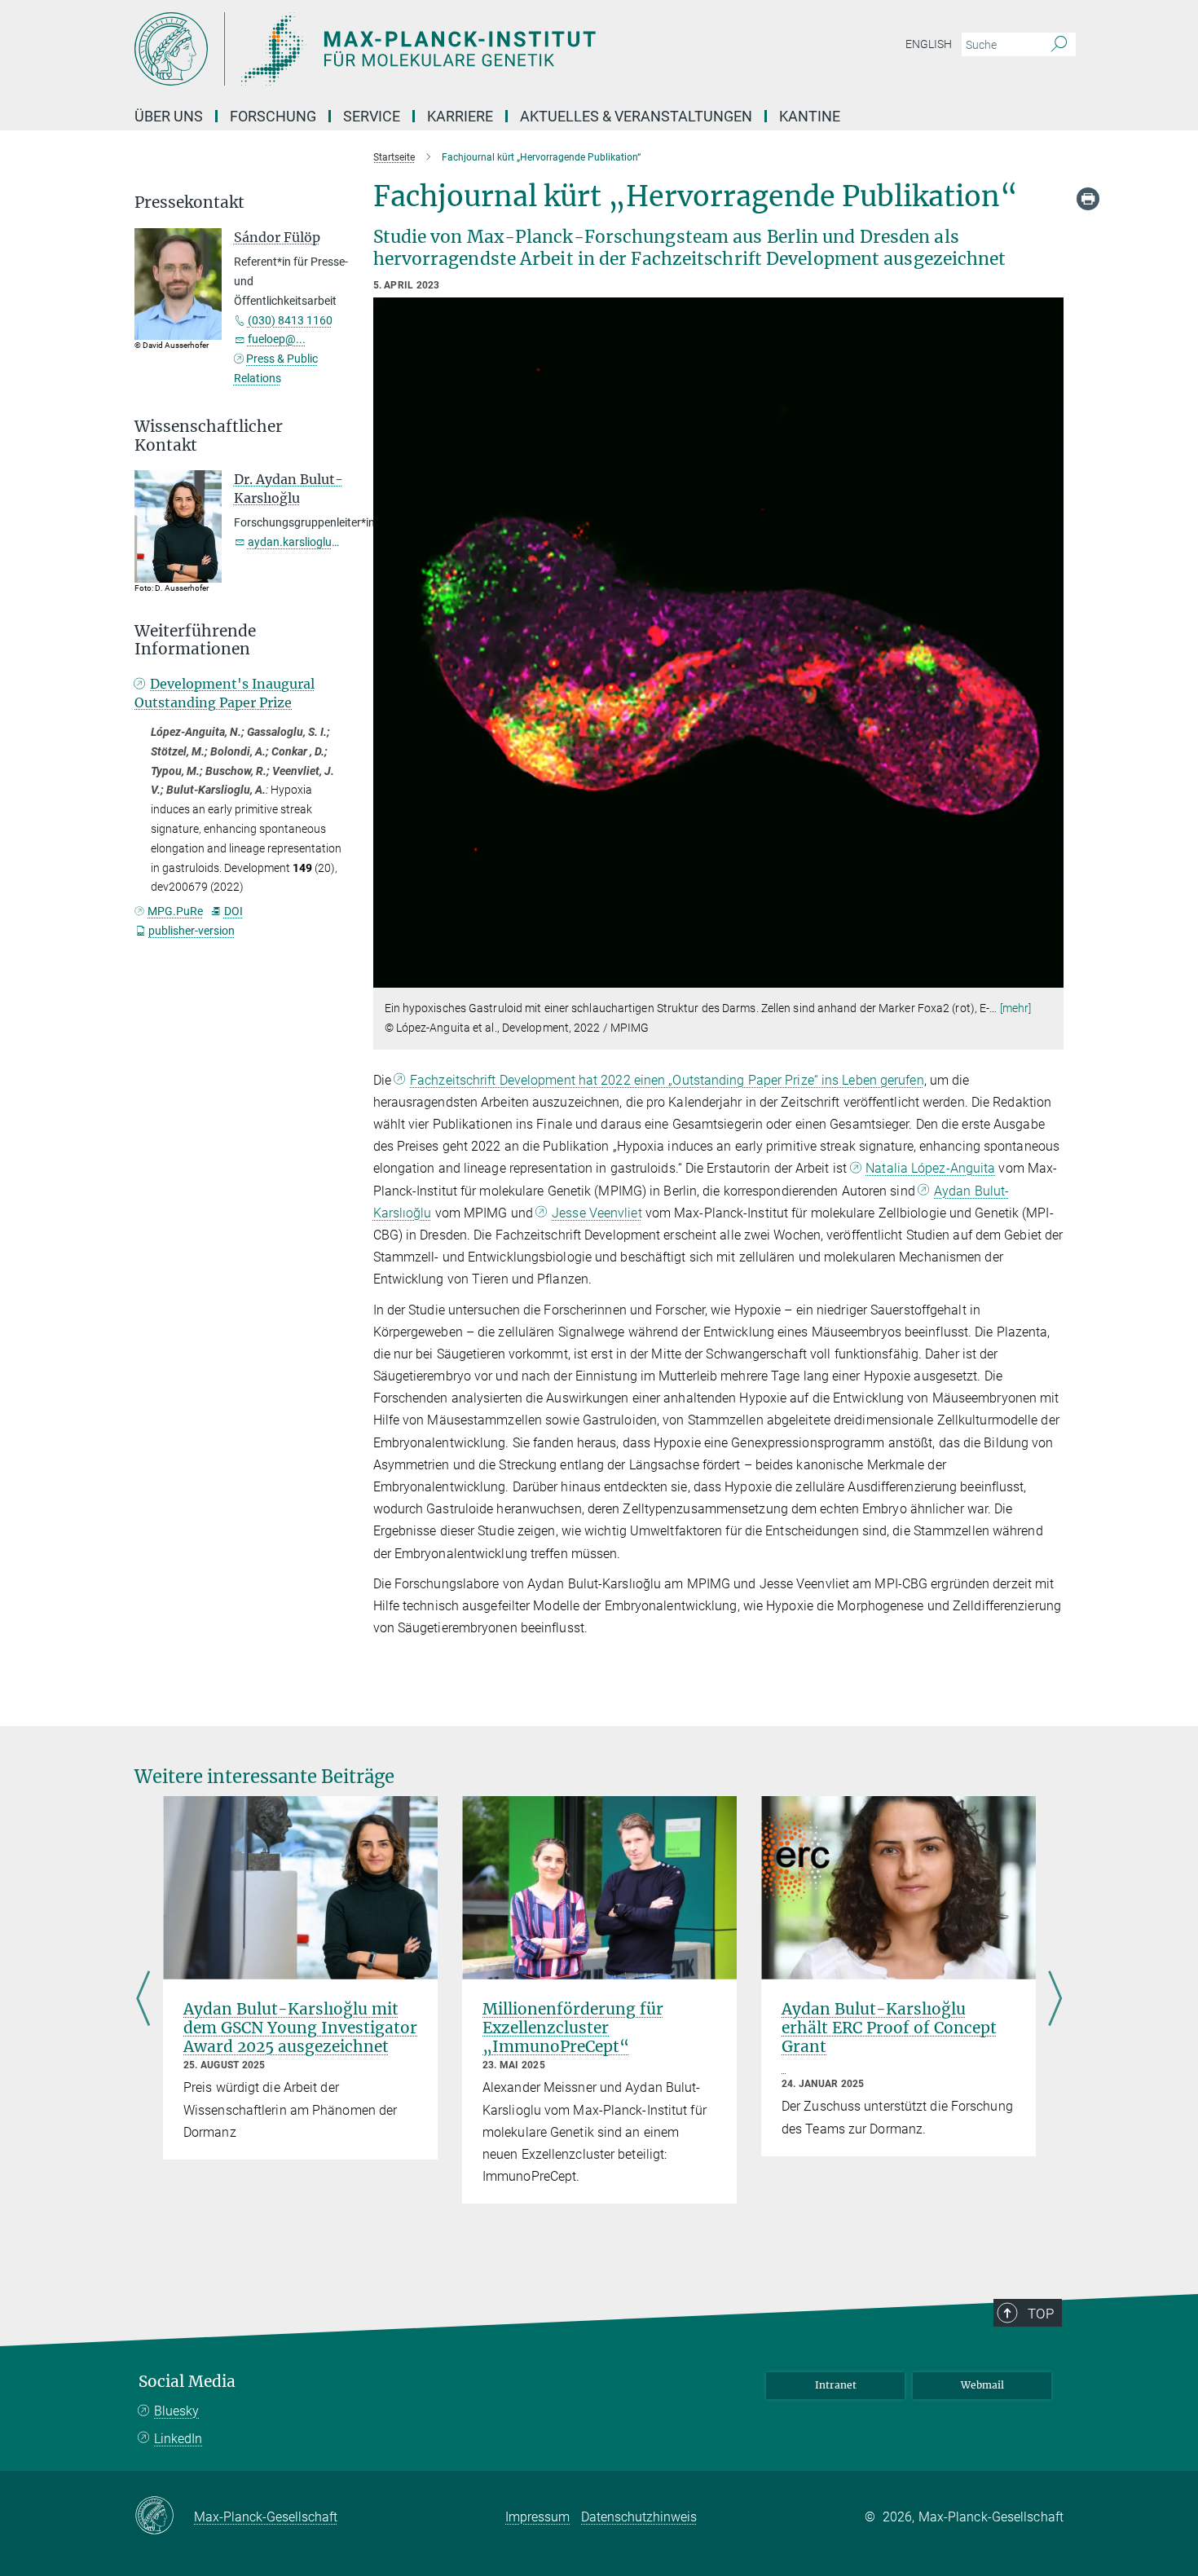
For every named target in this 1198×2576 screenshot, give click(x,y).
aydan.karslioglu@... (300, 542)
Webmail (982, 2385)
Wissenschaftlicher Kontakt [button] (209, 436)
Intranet (836, 2385)
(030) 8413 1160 (290, 320)
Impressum (537, 2517)
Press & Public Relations (276, 368)
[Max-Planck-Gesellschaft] (164, 2517)
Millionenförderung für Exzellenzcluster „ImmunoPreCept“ (573, 2028)
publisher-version (192, 931)
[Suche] (1059, 45)
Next (1055, 2000)
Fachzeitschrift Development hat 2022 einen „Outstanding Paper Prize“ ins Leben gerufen (667, 1080)
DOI (233, 911)
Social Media (187, 2382)
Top (1041, 2314)
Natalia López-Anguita (930, 1168)
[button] (1049, 976)
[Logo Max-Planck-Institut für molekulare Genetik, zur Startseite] (440, 49)
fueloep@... (277, 339)
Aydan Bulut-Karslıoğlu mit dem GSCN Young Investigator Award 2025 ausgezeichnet (300, 2028)
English (929, 44)
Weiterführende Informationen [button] (195, 641)
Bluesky (176, 2411)
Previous (143, 2000)
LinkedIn (178, 2439)
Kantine (810, 116)
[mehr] (1016, 1008)
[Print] (1088, 199)
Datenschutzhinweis (639, 2517)
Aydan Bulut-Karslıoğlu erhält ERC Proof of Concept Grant (889, 2028)
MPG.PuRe (175, 911)
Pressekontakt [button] (189, 203)
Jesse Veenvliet (597, 1213)
